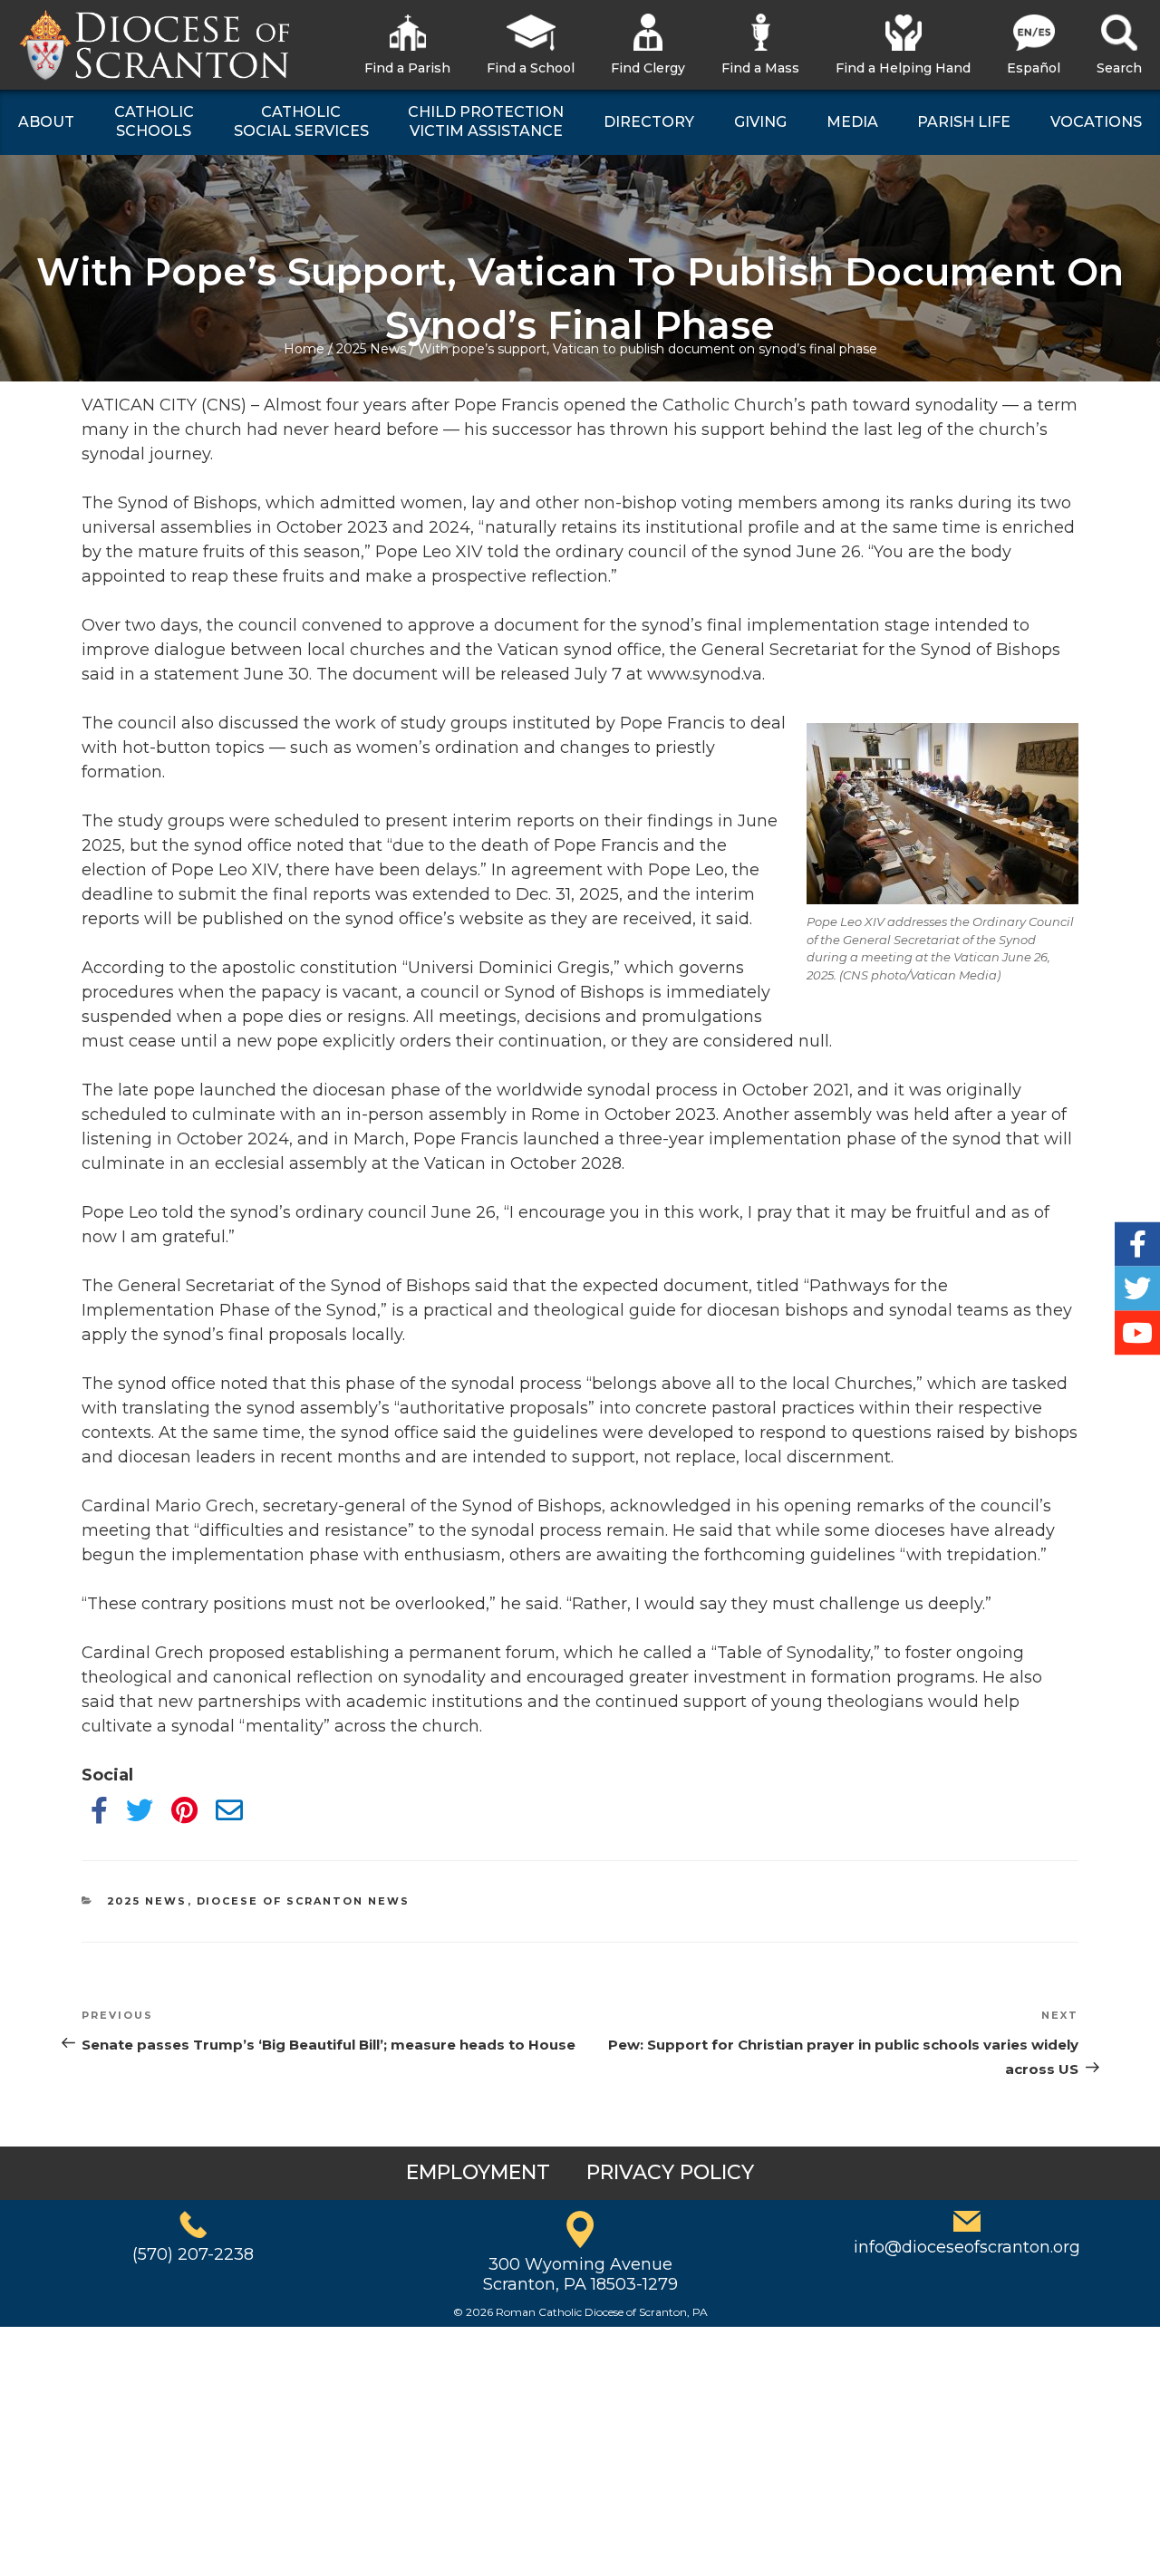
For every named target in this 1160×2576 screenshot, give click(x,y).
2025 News (371, 349)
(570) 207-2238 (193, 2254)
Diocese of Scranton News (304, 1901)
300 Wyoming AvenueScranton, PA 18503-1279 (580, 2274)
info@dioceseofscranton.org (967, 2247)
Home (304, 349)
